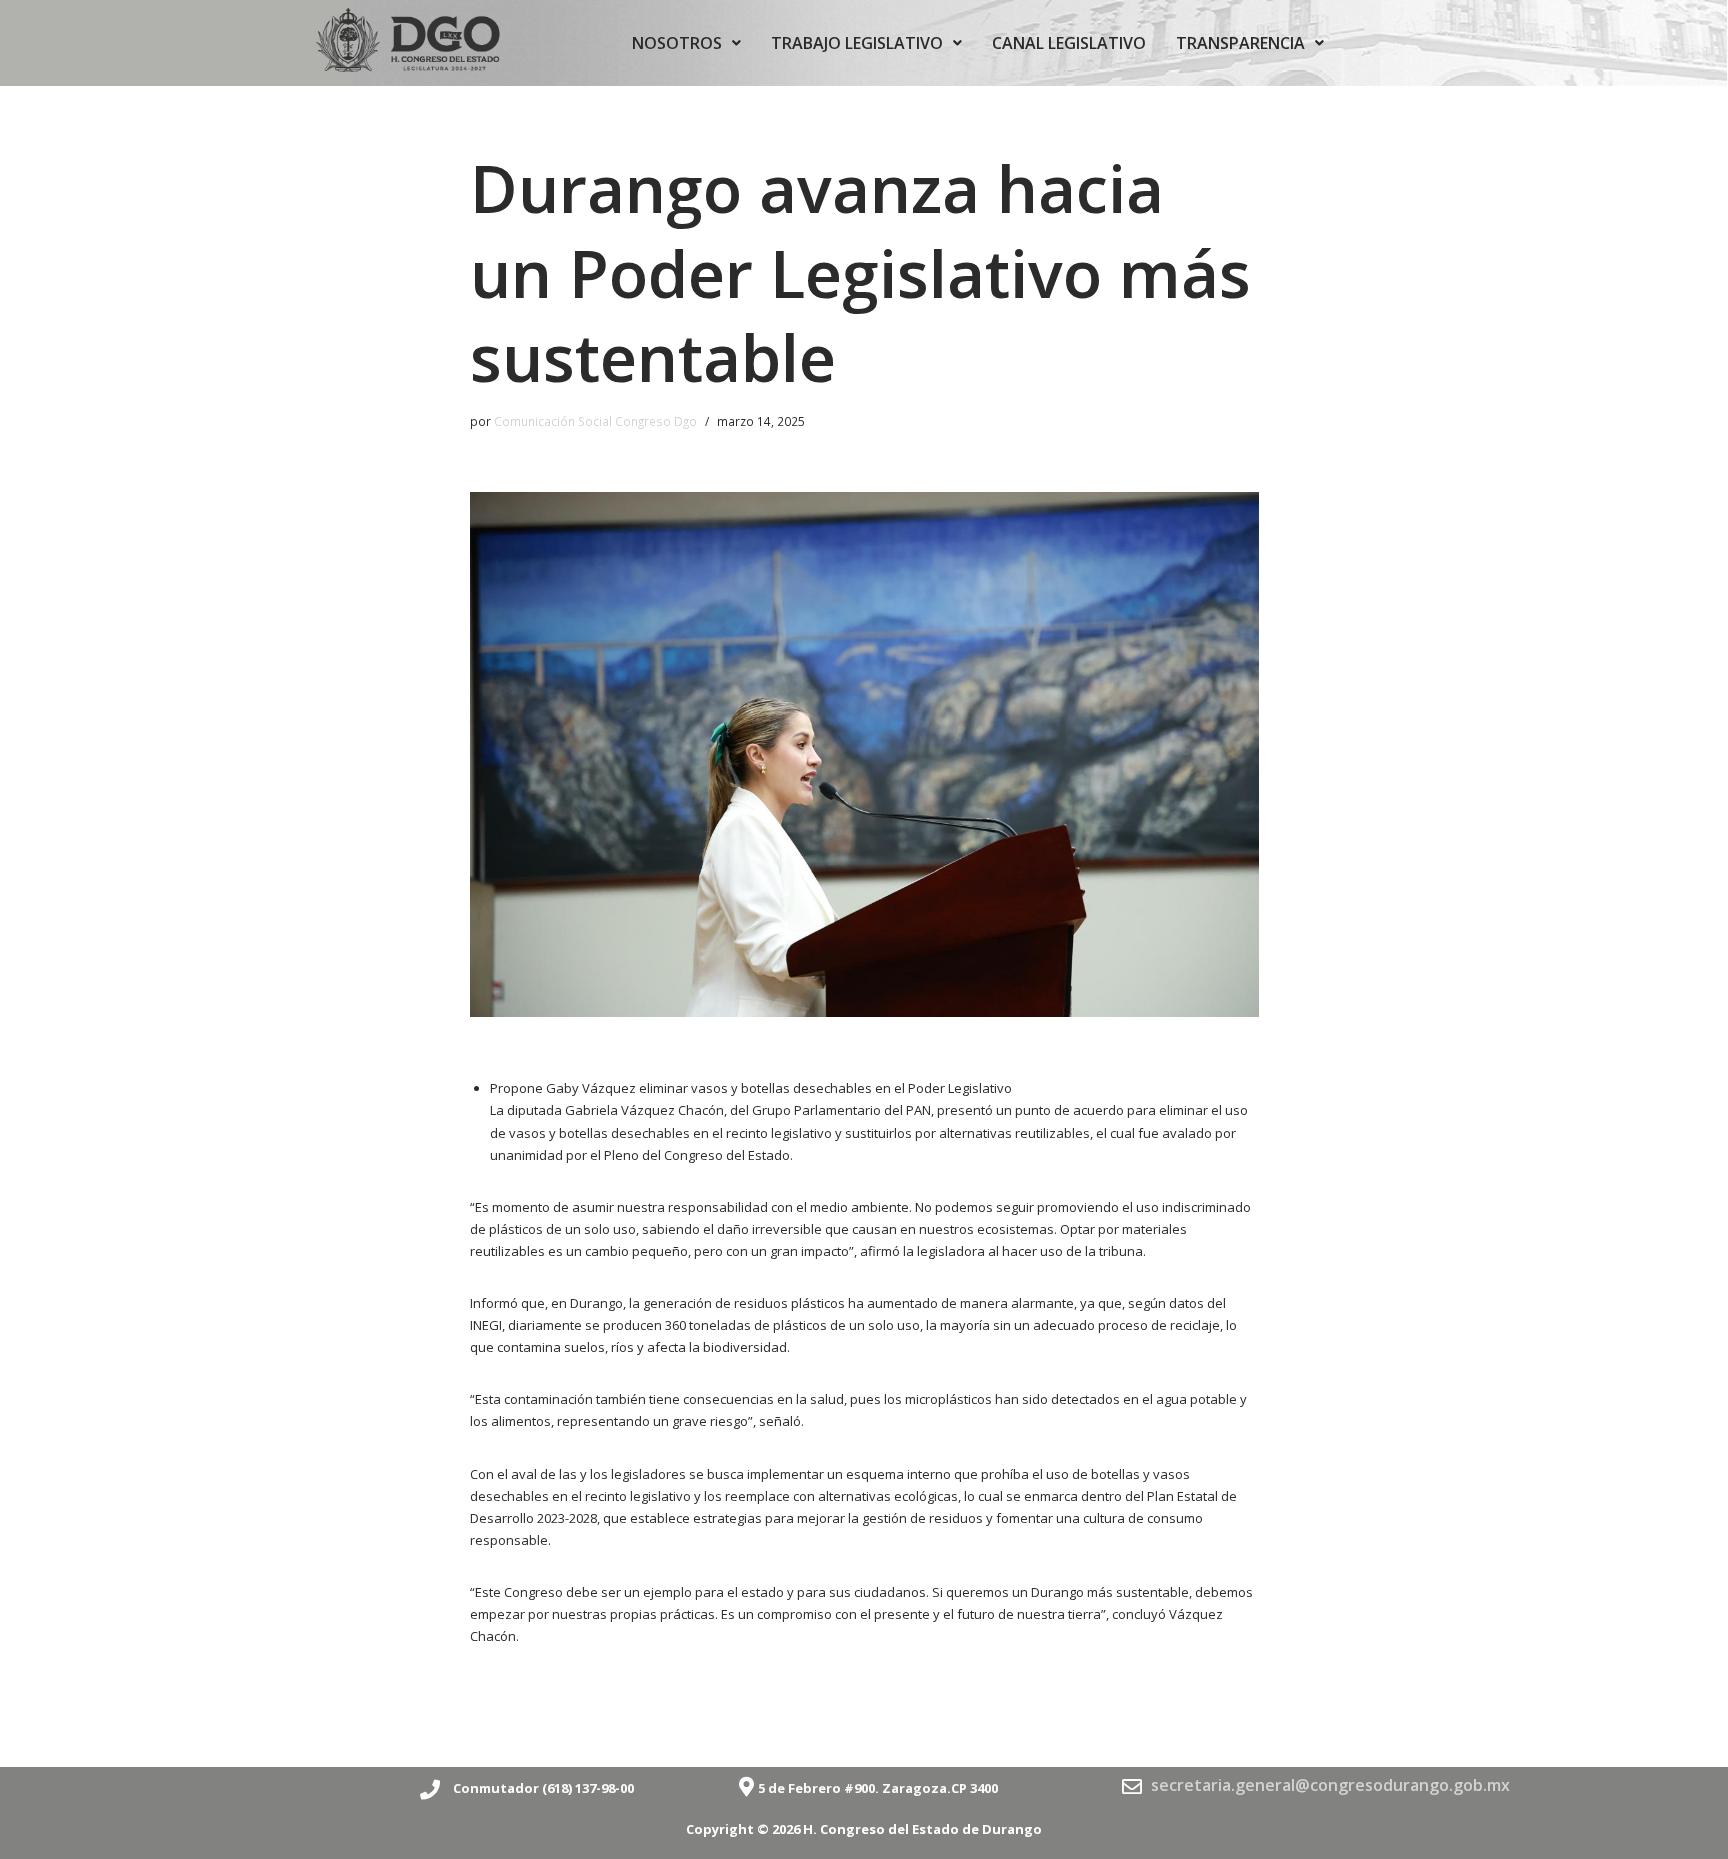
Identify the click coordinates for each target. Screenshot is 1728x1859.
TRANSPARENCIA (1240, 43)
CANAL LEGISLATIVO (1069, 43)
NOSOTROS (677, 43)
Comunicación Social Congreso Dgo (595, 421)
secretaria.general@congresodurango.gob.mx (1330, 1785)
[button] (686, 43)
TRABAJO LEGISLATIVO (857, 43)
